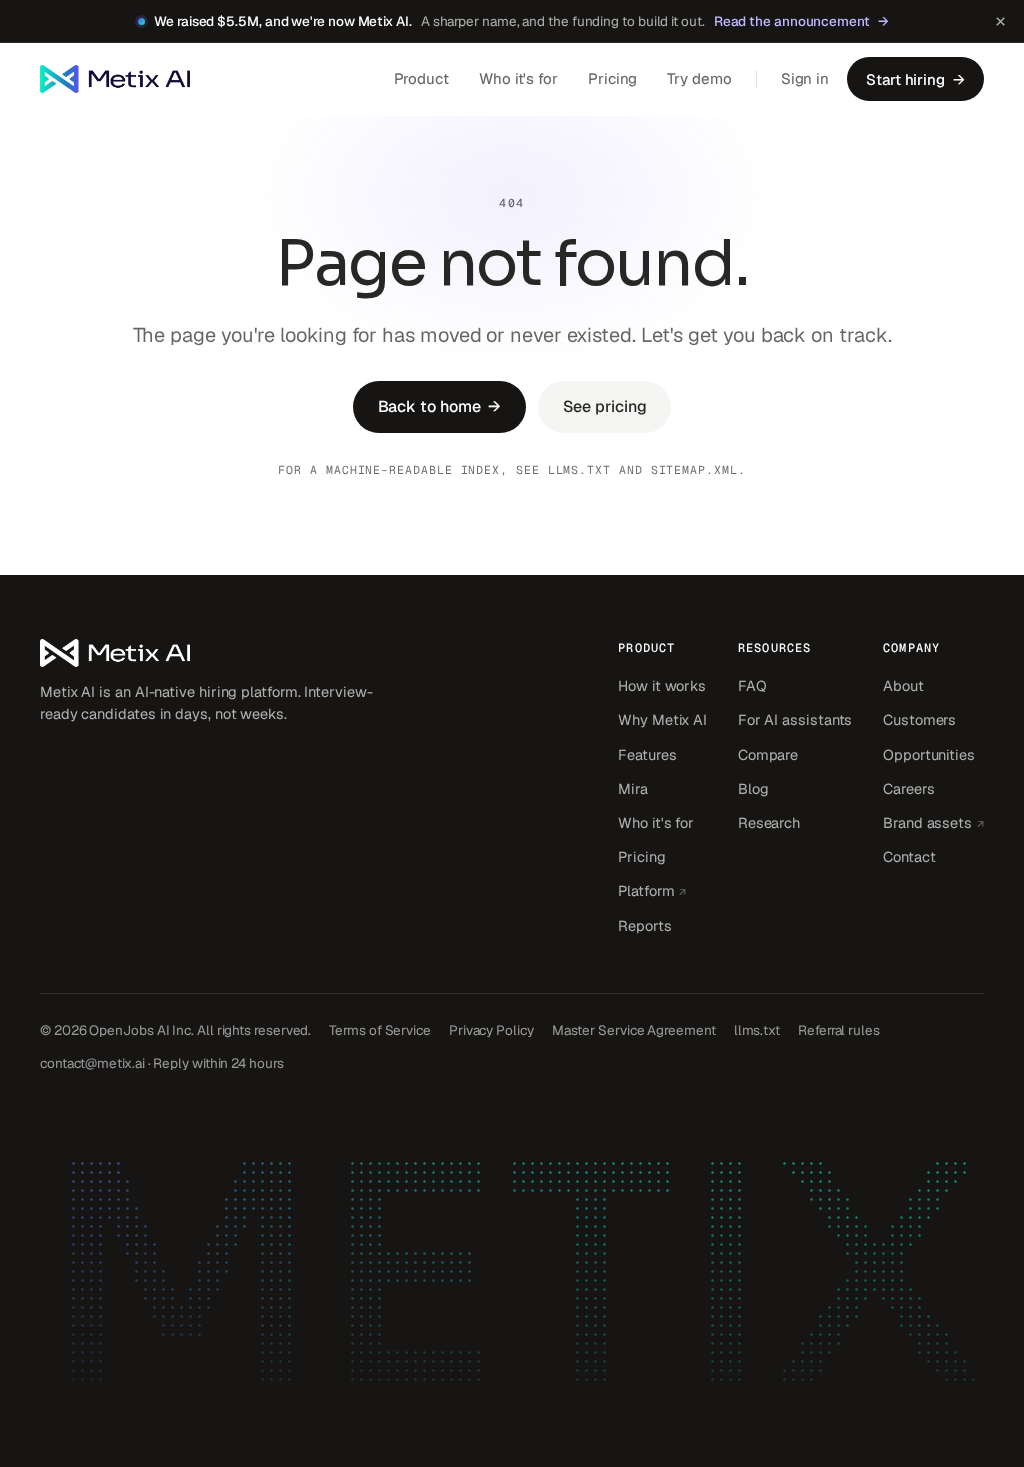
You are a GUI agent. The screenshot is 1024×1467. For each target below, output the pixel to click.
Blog (753, 788)
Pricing (612, 78)
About (903, 685)
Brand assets (933, 822)
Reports (644, 925)
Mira (633, 788)
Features (647, 754)
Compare (768, 754)
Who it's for (518, 78)
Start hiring (915, 79)
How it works (662, 685)
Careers (908, 788)
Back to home (440, 406)
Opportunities (929, 754)
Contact (909, 856)
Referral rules (839, 1030)
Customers (919, 719)
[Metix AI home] (210, 653)
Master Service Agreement (634, 1030)
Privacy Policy (491, 1030)
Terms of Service (380, 1030)
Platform (662, 890)
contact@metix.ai (92, 1063)
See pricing (604, 406)
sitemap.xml (694, 469)
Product (421, 78)
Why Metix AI (662, 719)
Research (769, 822)
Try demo (699, 78)
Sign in (805, 78)
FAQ (752, 685)
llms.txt (579, 469)
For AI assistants (795, 719)
